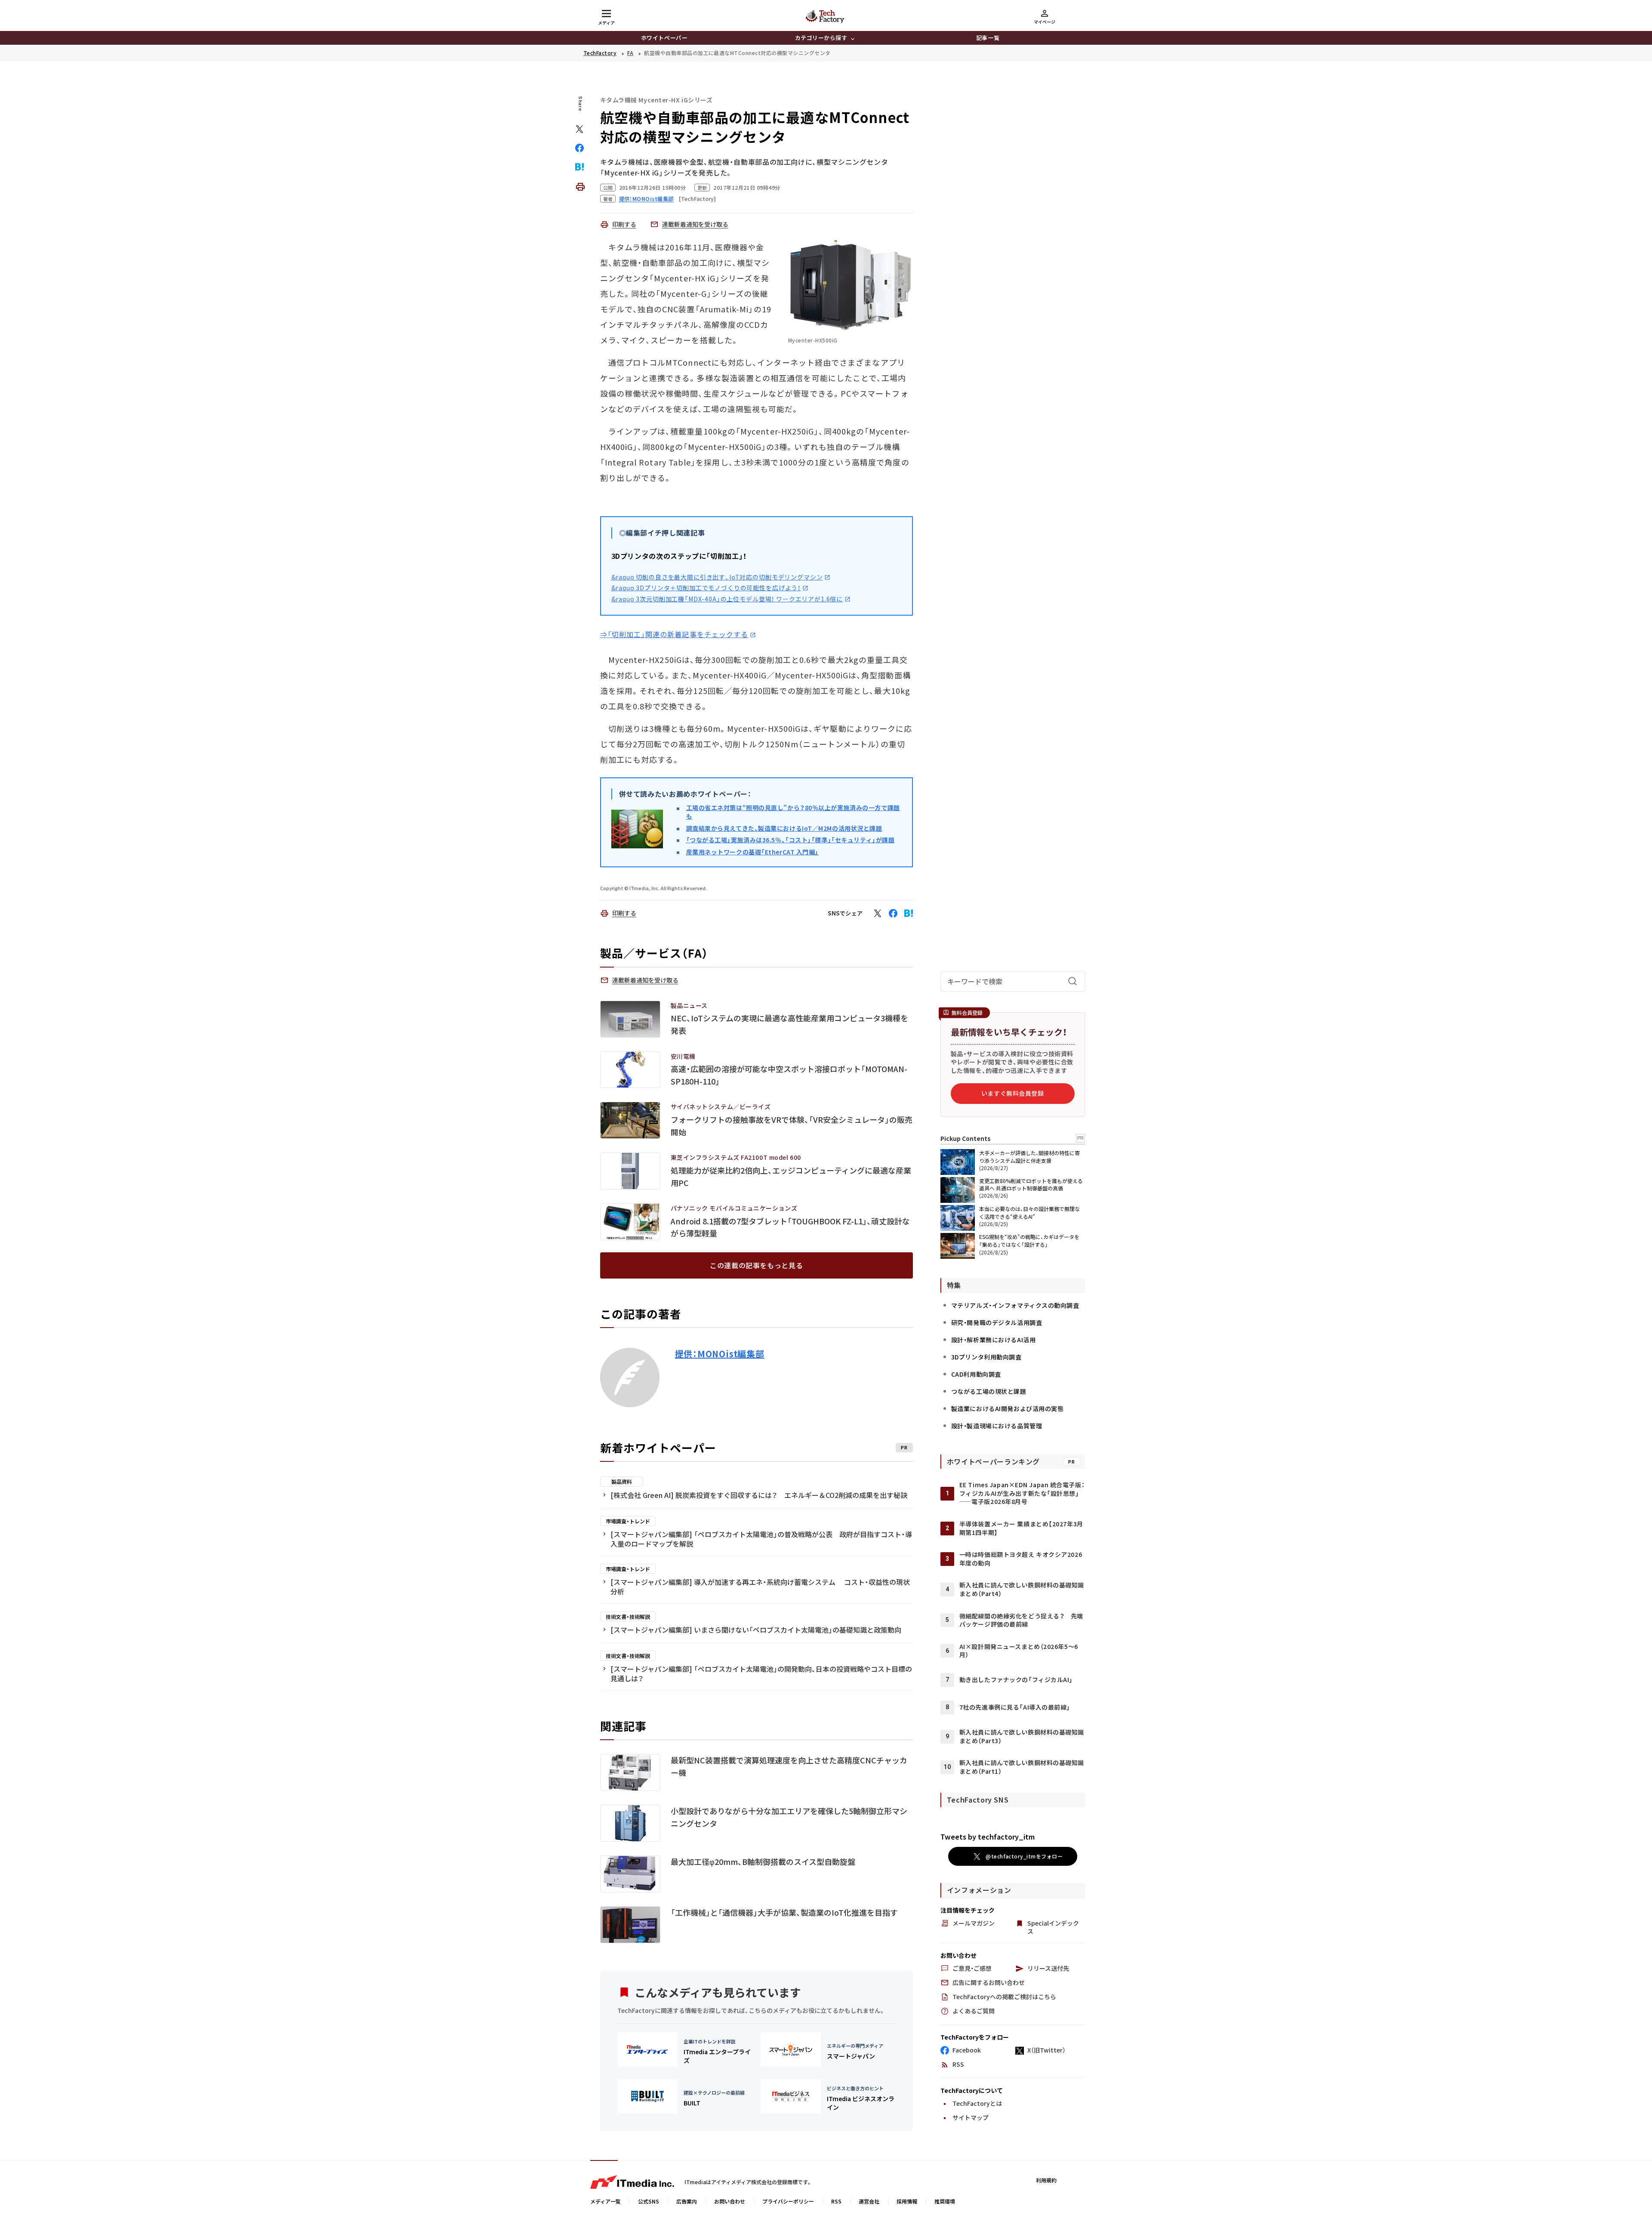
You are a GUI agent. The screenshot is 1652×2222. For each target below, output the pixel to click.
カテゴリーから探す (821, 38)
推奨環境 (945, 2201)
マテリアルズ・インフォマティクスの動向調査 (1015, 1305)
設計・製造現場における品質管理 (997, 1426)
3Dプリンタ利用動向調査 (986, 1357)
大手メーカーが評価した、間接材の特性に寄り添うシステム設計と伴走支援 (1029, 1157)
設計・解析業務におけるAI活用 (993, 1340)
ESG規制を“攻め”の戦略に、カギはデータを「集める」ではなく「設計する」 (1029, 1240)
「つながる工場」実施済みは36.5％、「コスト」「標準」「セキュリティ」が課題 (791, 840)
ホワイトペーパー (664, 38)
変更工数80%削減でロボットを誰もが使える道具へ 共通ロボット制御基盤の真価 (1031, 1184)
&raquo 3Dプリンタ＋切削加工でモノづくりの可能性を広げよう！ (706, 588)
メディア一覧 (606, 2201)
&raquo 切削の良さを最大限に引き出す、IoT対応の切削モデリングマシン (717, 577)
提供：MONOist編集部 (720, 1354)
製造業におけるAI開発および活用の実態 (1008, 1408)
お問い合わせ (730, 2201)
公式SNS (649, 2201)
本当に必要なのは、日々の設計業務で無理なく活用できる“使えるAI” (1029, 1213)
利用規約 (1046, 2180)
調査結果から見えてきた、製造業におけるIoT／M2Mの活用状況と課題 (784, 828)
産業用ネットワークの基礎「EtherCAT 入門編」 (753, 852)
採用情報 (907, 2201)
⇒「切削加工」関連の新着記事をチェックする (674, 634)
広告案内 (687, 2201)
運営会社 (869, 2201)
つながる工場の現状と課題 (989, 1391)
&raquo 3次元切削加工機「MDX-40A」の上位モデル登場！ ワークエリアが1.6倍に (727, 599)
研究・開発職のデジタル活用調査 (997, 1322)
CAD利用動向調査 (976, 1374)
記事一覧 (988, 38)
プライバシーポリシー (788, 2201)
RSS (836, 2201)
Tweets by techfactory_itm (988, 1837)
